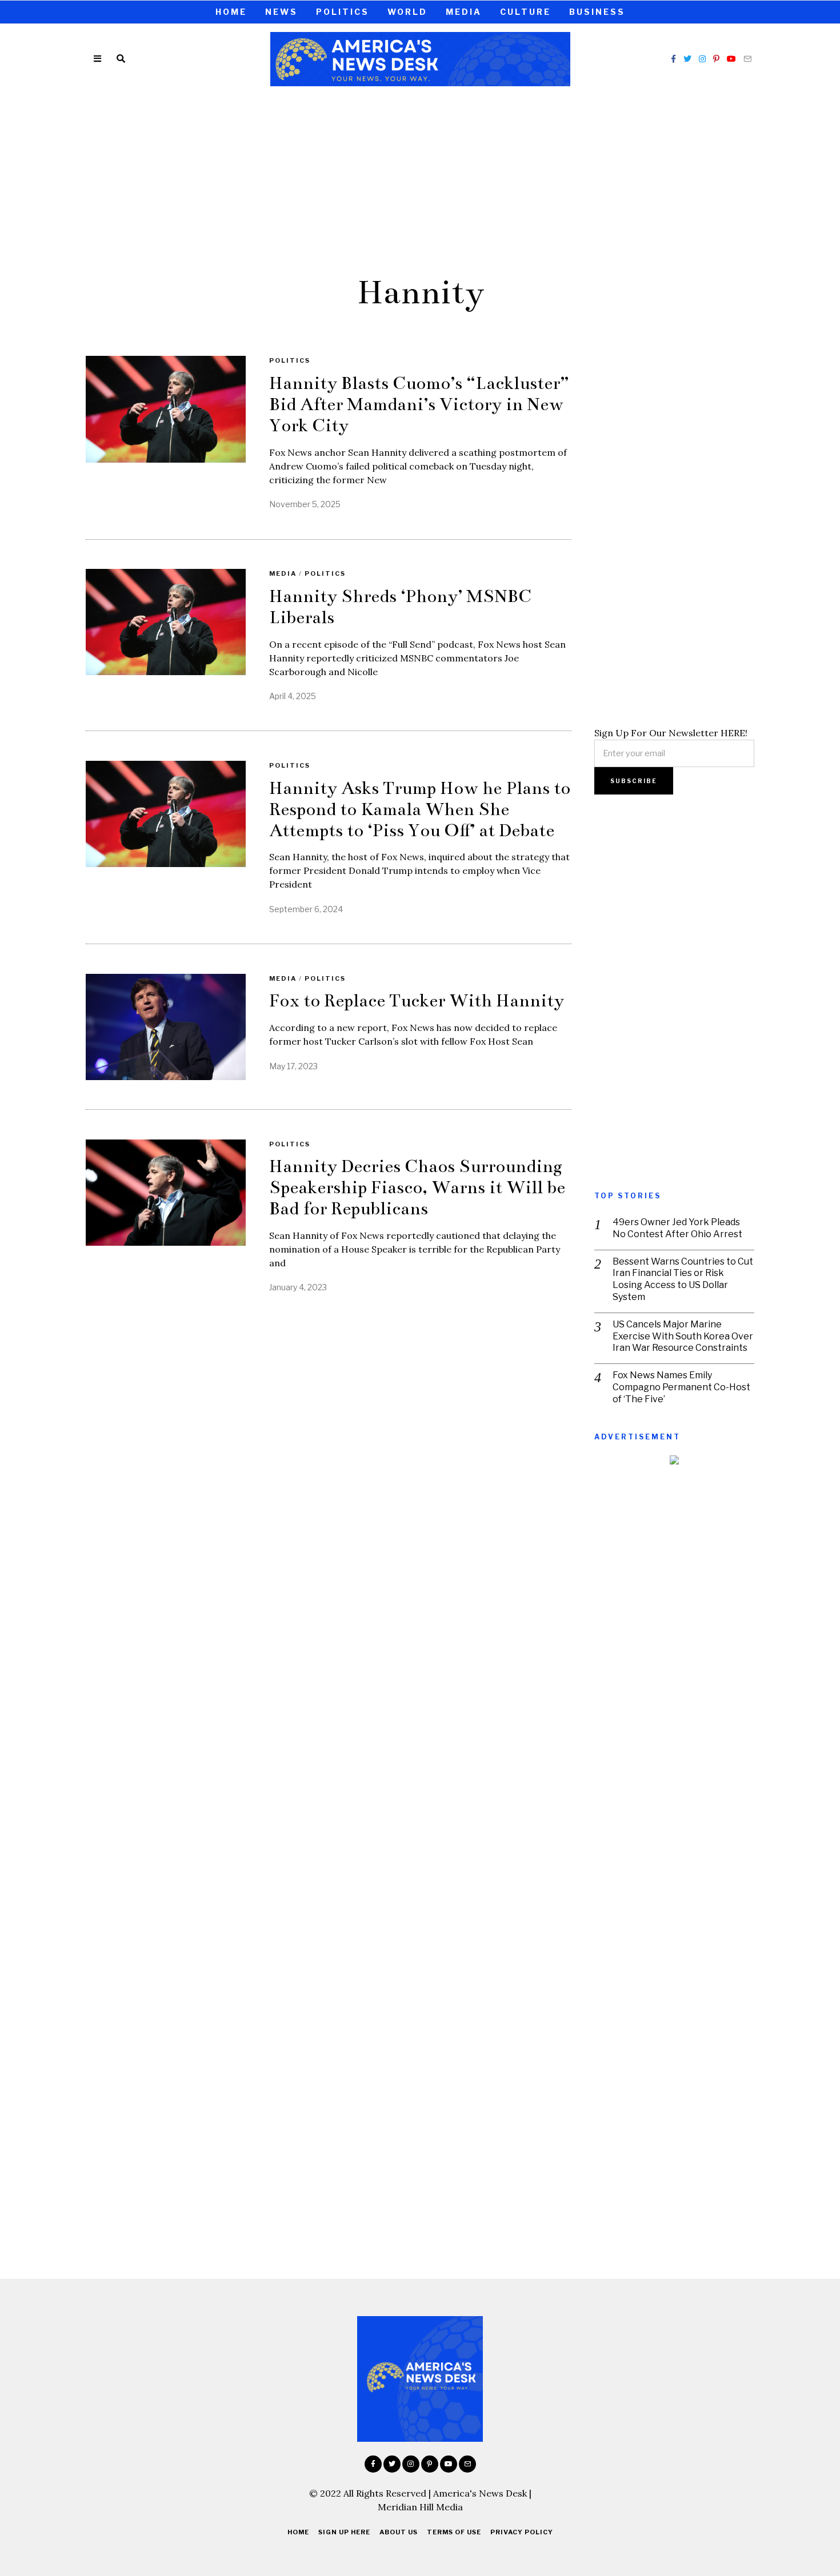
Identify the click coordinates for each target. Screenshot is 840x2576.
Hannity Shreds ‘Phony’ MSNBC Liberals (400, 607)
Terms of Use (454, 2532)
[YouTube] (731, 59)
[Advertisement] (420, 179)
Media (464, 12)
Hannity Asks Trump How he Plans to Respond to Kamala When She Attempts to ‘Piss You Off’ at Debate (420, 809)
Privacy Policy (522, 2532)
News (281, 12)
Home (231, 12)
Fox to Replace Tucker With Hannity (417, 1001)
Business (597, 12)
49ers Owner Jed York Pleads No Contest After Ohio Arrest (677, 1228)
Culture (525, 12)
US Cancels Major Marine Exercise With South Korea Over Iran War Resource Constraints (683, 1336)
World (407, 12)
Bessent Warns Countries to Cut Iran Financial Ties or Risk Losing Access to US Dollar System (683, 1279)
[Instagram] (702, 59)
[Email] (747, 59)
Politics (343, 12)
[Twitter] (687, 59)
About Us (399, 2532)
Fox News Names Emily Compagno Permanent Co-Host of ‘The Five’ (681, 1387)
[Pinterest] (716, 59)
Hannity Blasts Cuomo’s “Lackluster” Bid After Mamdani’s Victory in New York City (419, 404)
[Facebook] (673, 59)
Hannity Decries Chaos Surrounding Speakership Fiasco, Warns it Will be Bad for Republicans (417, 1187)
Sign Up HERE (344, 2532)
